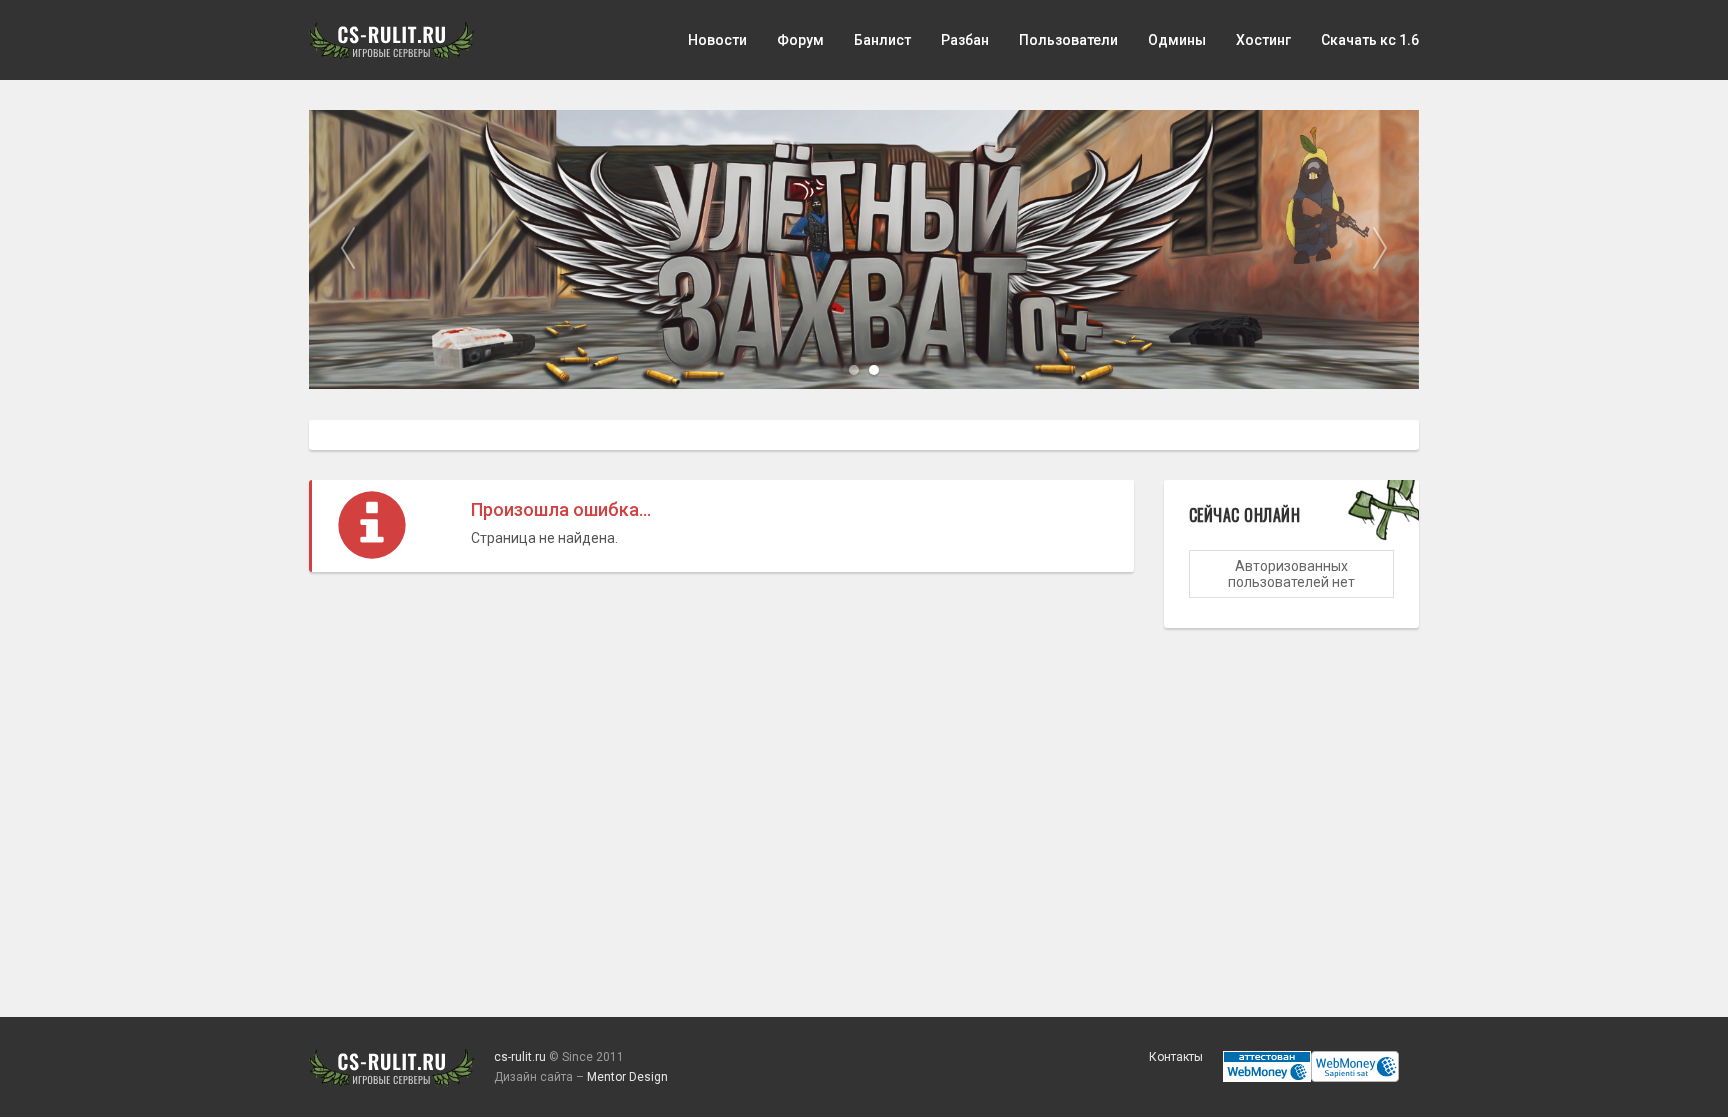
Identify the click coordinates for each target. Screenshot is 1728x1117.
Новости (717, 40)
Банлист (882, 40)
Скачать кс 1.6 (1370, 40)
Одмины (1177, 40)
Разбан (965, 40)
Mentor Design (627, 1077)
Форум (800, 40)
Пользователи (1068, 40)
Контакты (1176, 1057)
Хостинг (1263, 40)
